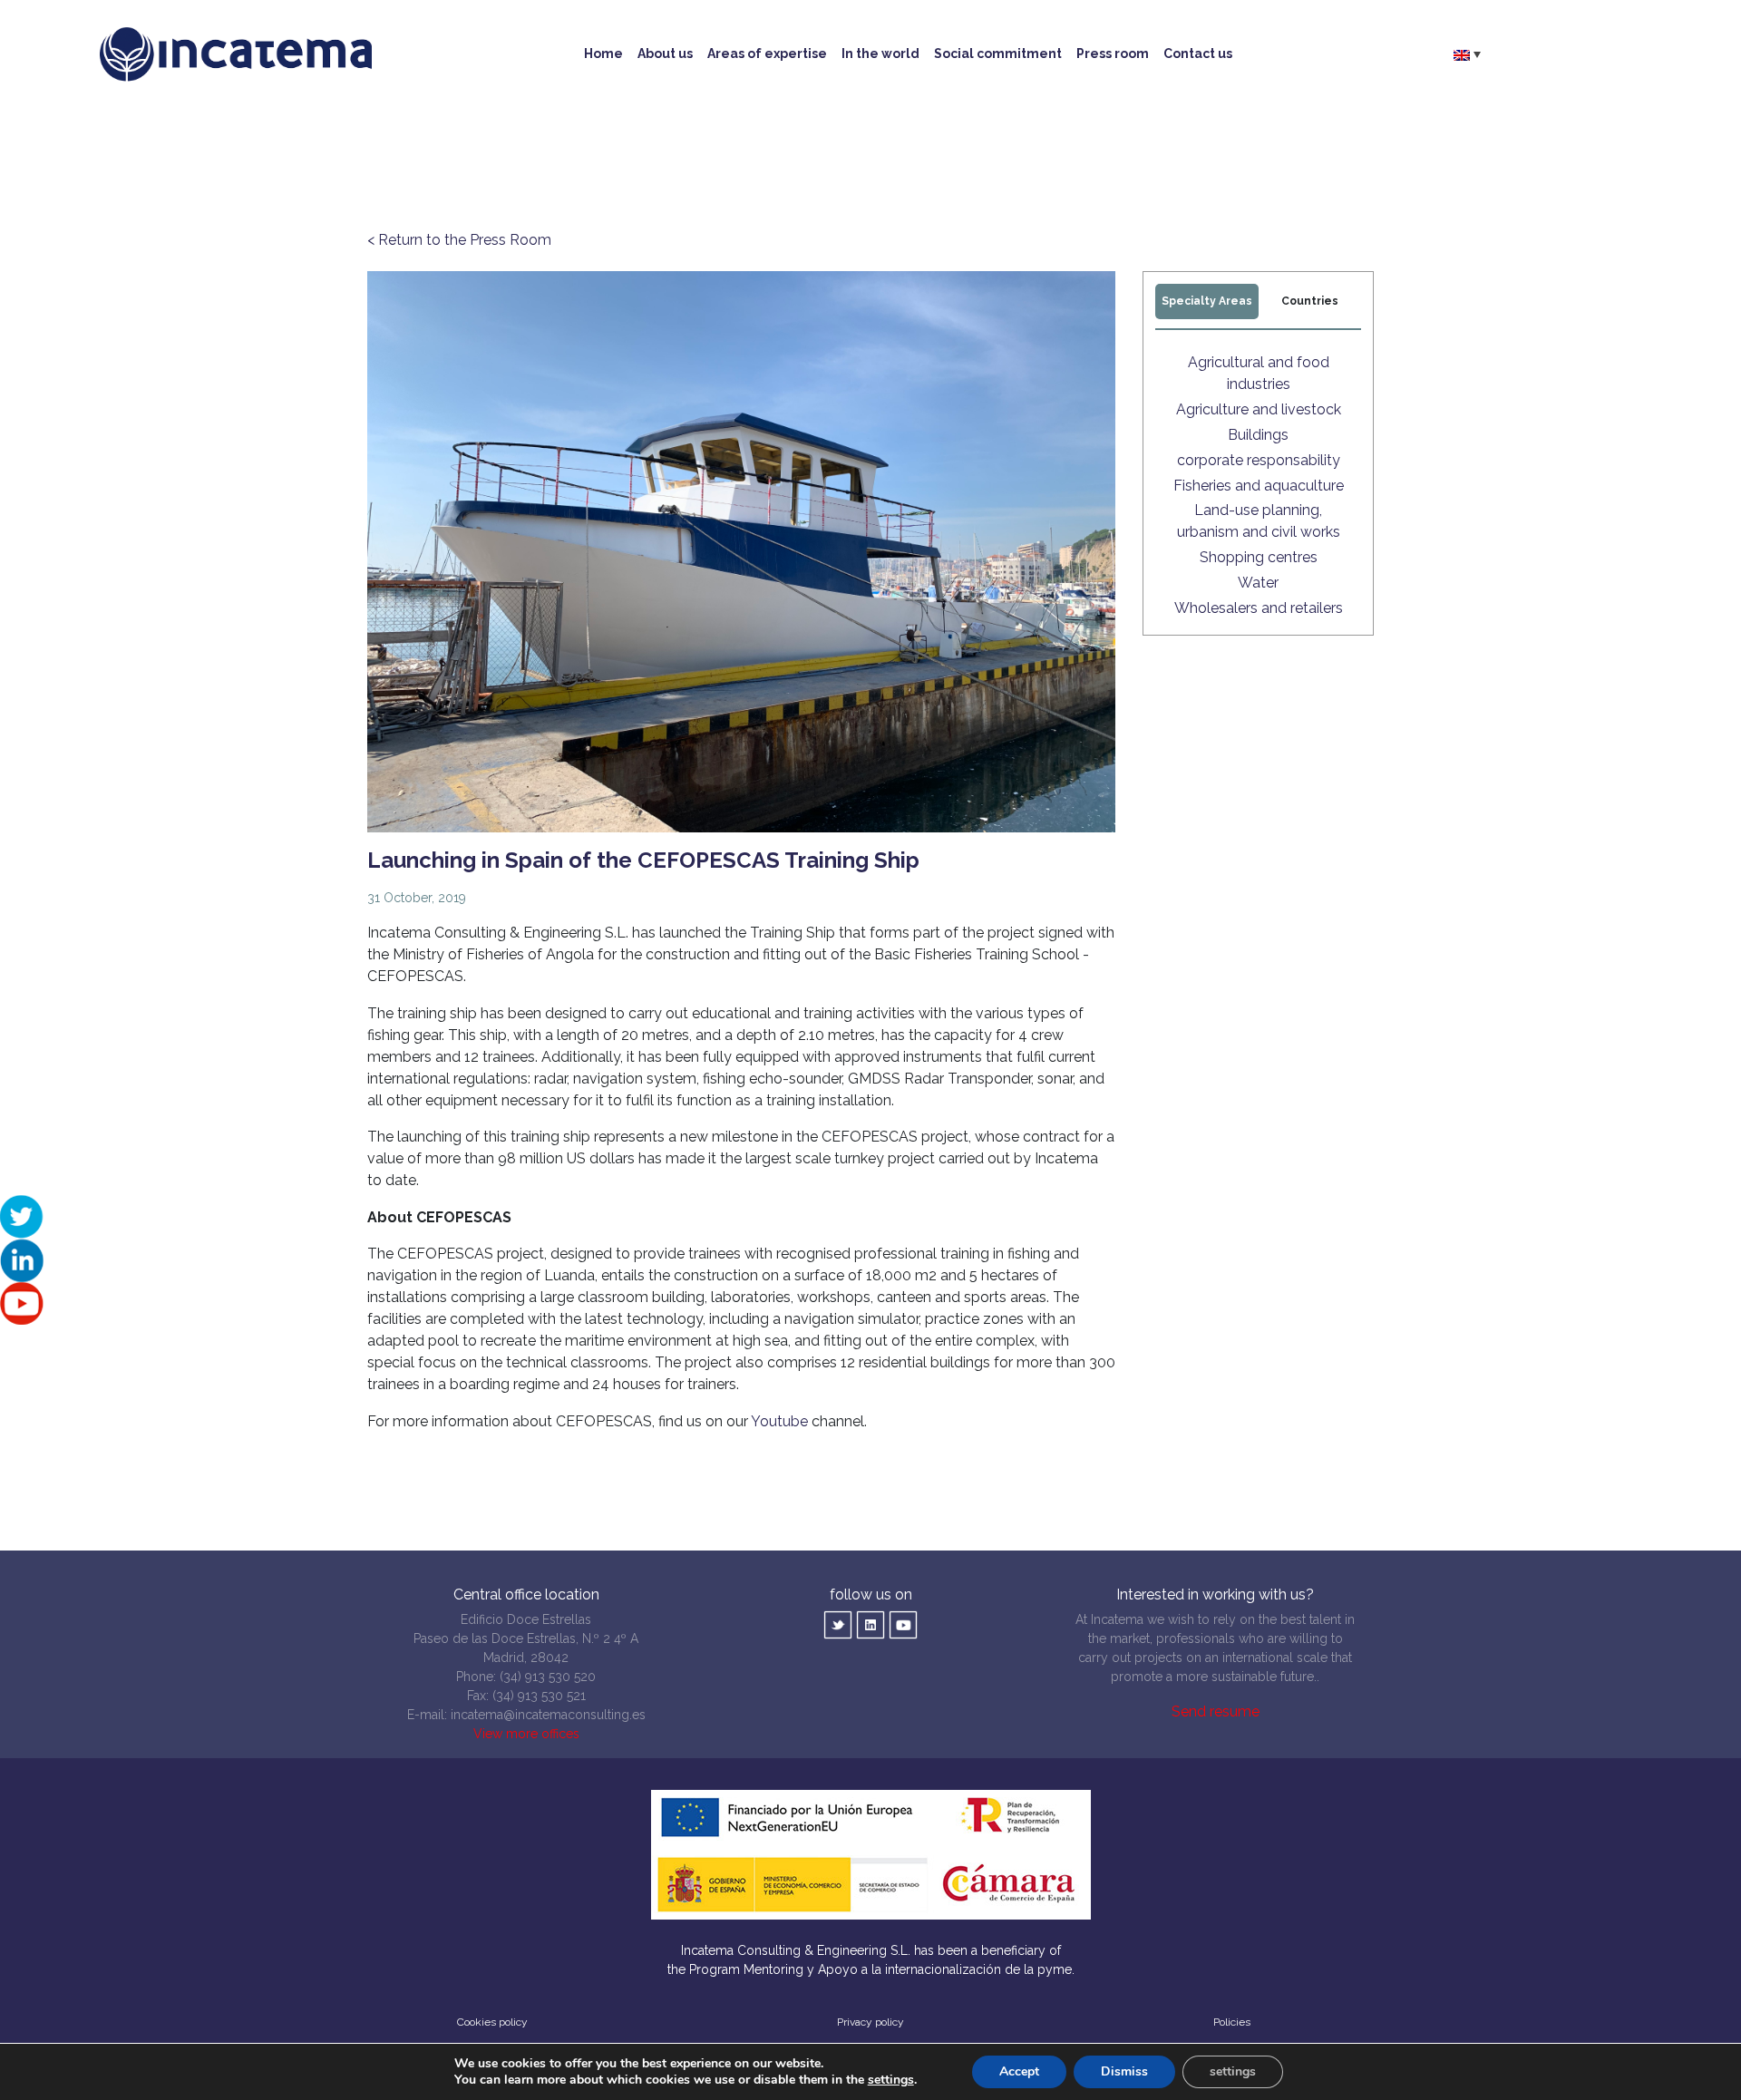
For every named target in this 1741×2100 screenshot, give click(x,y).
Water (1258, 583)
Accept (1019, 2071)
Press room (1113, 53)
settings (891, 2080)
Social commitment (998, 53)
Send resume (1216, 1711)
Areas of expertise (767, 53)
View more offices (526, 1734)
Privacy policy (870, 2022)
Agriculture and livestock (1259, 409)
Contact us (1198, 53)
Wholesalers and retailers (1259, 608)
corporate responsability (1259, 460)
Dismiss (1124, 2071)
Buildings (1258, 435)
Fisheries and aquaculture (1259, 486)
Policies (1232, 2022)
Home (603, 53)
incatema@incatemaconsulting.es (548, 1715)
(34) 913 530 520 (548, 1677)
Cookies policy (492, 2022)
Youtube (779, 1421)
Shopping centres (1259, 557)
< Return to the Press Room (459, 240)
